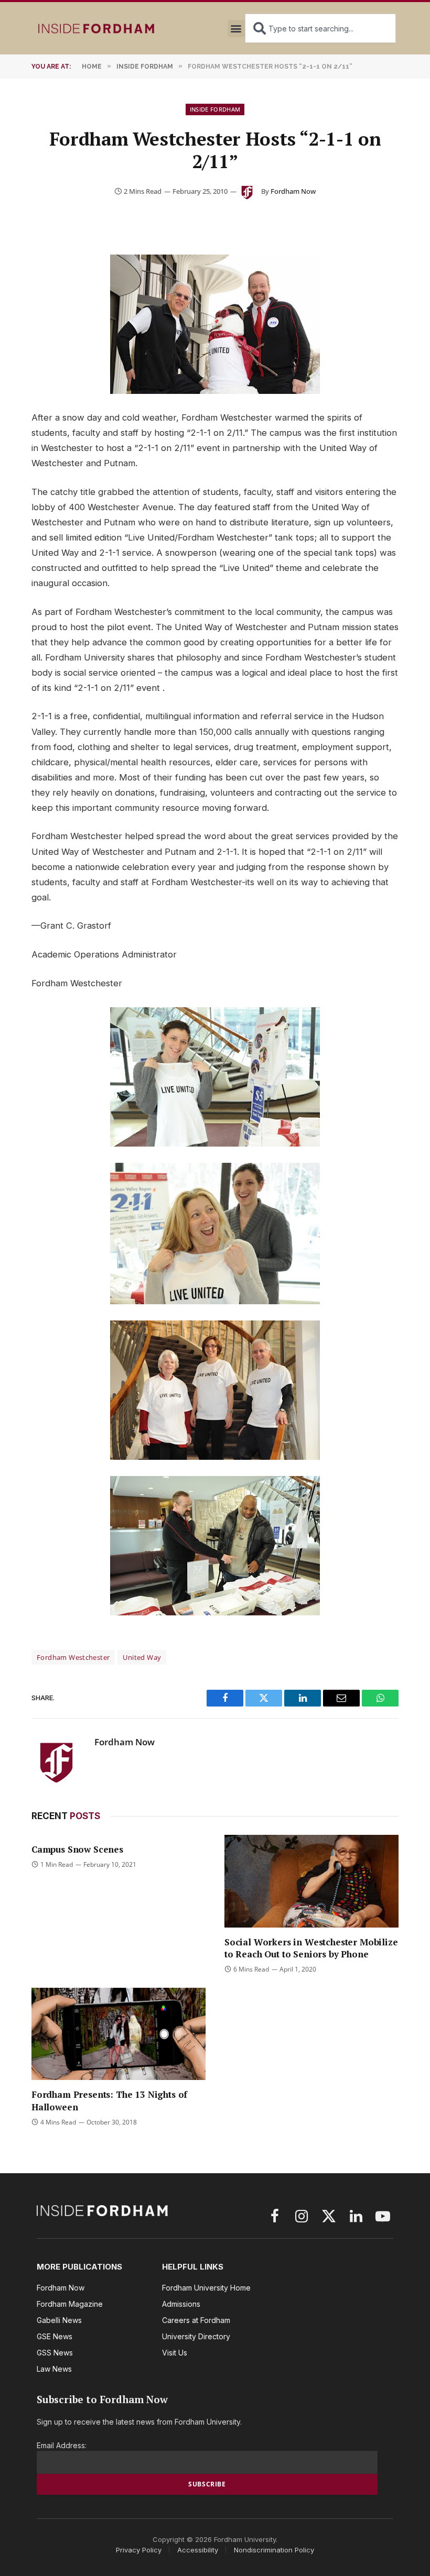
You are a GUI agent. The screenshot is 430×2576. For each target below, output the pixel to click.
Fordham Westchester (73, 1657)
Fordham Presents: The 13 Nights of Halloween (109, 2100)
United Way (142, 1657)
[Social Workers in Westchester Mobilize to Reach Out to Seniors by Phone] (311, 1881)
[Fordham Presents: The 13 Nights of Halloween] (119, 2034)
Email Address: (62, 2445)
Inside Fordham (215, 109)
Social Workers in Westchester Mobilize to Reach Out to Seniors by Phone (311, 1948)
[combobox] (320, 28)
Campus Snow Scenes (77, 1849)
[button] (236, 29)
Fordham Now (293, 191)
